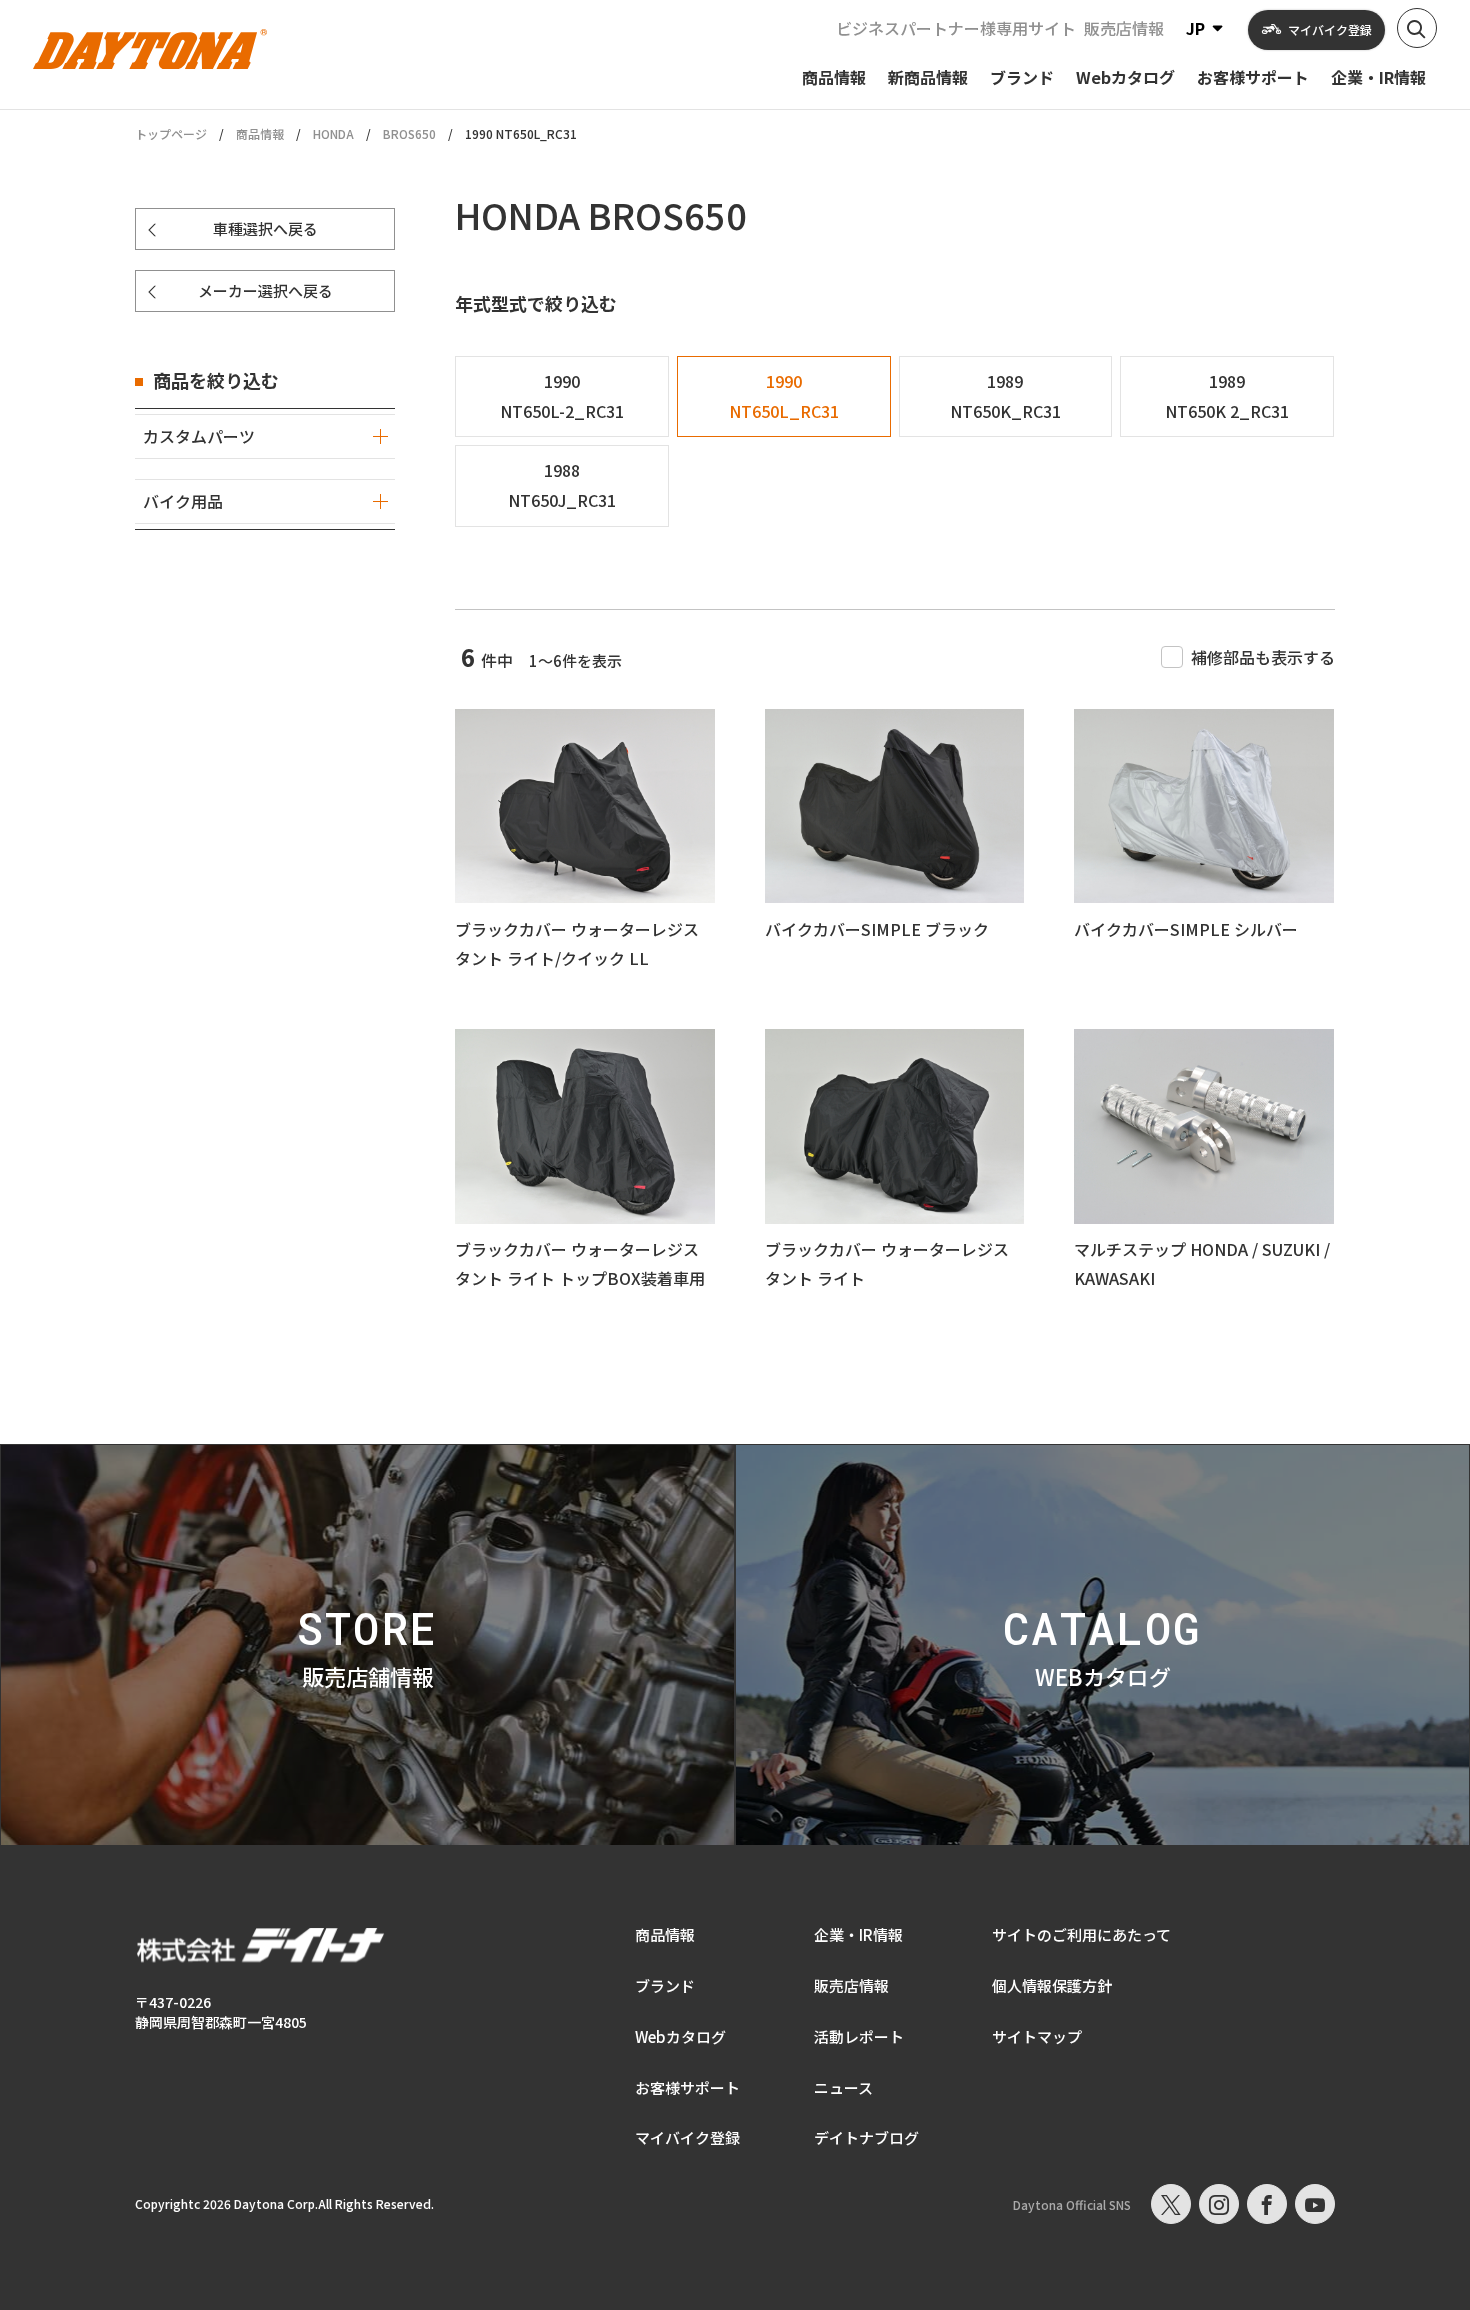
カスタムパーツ (199, 436)
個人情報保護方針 (1052, 1985)
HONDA (333, 133)
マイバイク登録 (687, 2137)
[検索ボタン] (1417, 28)
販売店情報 (1124, 28)
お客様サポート (687, 2087)
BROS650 (409, 133)
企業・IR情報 (858, 1934)
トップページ (171, 134)
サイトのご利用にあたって (1081, 1934)
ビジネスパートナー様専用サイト (956, 28)
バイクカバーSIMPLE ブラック (877, 929)
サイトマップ (1037, 2036)
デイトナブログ (866, 2137)
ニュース (843, 2087)
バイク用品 (183, 501)
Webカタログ (680, 2036)
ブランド (665, 1985)
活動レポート (859, 2036)
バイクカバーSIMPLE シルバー (1186, 929)
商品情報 (260, 133)
